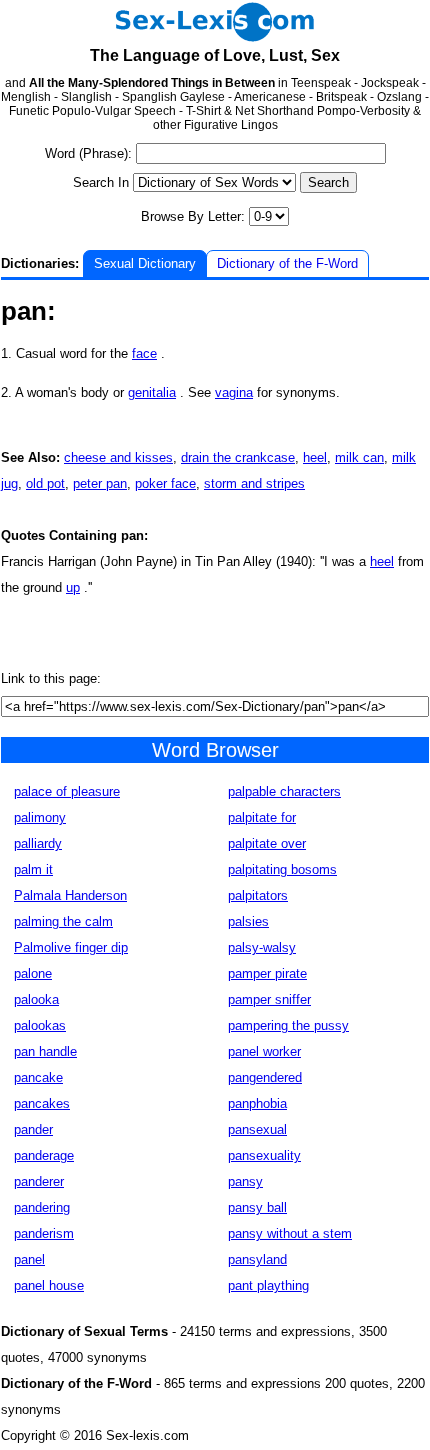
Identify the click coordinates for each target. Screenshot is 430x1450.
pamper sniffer (269, 999)
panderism (44, 1233)
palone (33, 973)
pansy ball (257, 1207)
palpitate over (267, 843)
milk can (359, 457)
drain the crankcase (238, 457)
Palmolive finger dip (71, 947)
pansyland (257, 1259)
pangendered (265, 1077)
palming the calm (63, 921)
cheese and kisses (118, 457)
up (73, 587)
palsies (248, 921)
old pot (45, 483)
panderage (44, 1155)
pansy (245, 1181)
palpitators (258, 895)
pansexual (257, 1129)
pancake (38, 1077)
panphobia (257, 1103)
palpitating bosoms (282, 869)
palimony (40, 817)
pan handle (45, 1051)
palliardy (38, 843)
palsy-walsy (262, 947)
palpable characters (284, 791)
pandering (42, 1207)
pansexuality (264, 1155)
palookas (40, 1025)
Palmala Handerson (70, 895)
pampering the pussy (288, 1025)
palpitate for (262, 817)
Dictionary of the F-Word (287, 263)
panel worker (264, 1051)
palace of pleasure (67, 791)
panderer (39, 1181)
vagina (234, 392)
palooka (36, 999)
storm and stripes (254, 483)
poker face (165, 483)
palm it (33, 869)
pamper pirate (267, 973)
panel (29, 1259)
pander (33, 1129)
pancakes (42, 1103)
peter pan (100, 483)
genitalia (152, 392)
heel (315, 457)
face (144, 353)
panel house (49, 1285)
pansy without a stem (290, 1233)
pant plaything (268, 1285)
